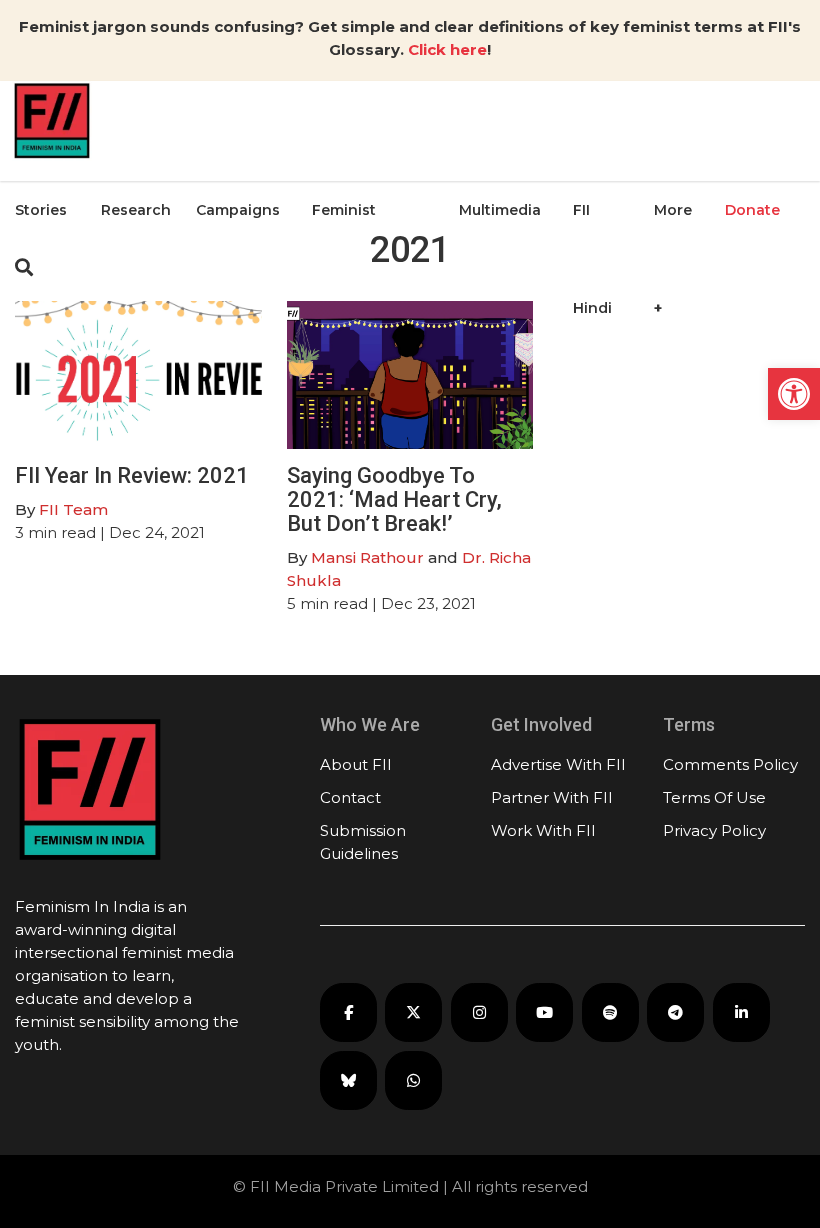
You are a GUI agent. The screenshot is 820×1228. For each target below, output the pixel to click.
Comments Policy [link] (730, 764)
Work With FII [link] (543, 830)
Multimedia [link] (500, 210)
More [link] (673, 210)
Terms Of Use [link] (714, 797)
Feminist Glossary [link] (344, 259)
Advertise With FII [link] (558, 764)
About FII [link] (356, 764)
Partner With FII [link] (552, 797)
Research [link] (136, 210)
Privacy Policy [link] (714, 830)
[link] (794, 394)
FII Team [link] (73, 509)
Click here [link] (447, 49)
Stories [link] (41, 210)
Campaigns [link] (238, 210)
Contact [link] (350, 797)
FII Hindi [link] (592, 259)
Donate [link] (752, 210)
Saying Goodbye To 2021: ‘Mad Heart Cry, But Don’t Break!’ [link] (394, 499)
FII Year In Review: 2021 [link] (132, 475)
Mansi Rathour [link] (367, 557)
